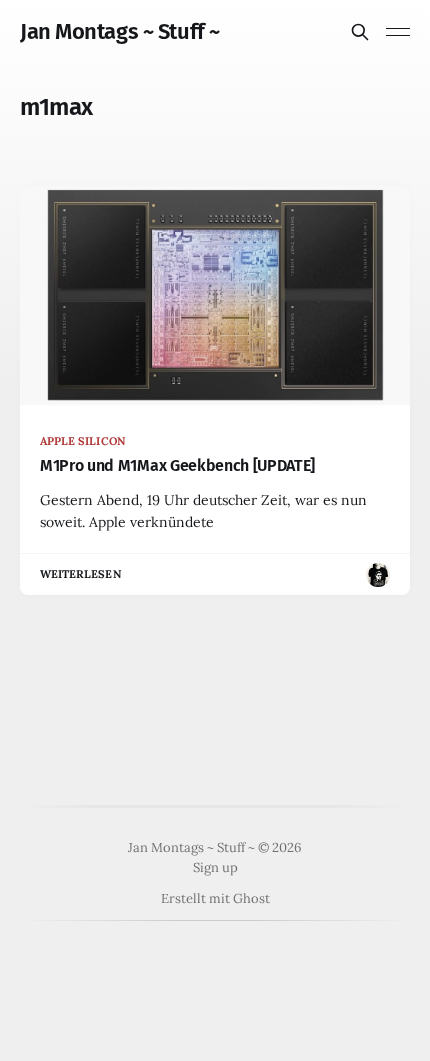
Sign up (215, 867)
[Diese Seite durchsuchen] (360, 32)
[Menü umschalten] (398, 32)
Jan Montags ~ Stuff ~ (120, 32)
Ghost (251, 898)
